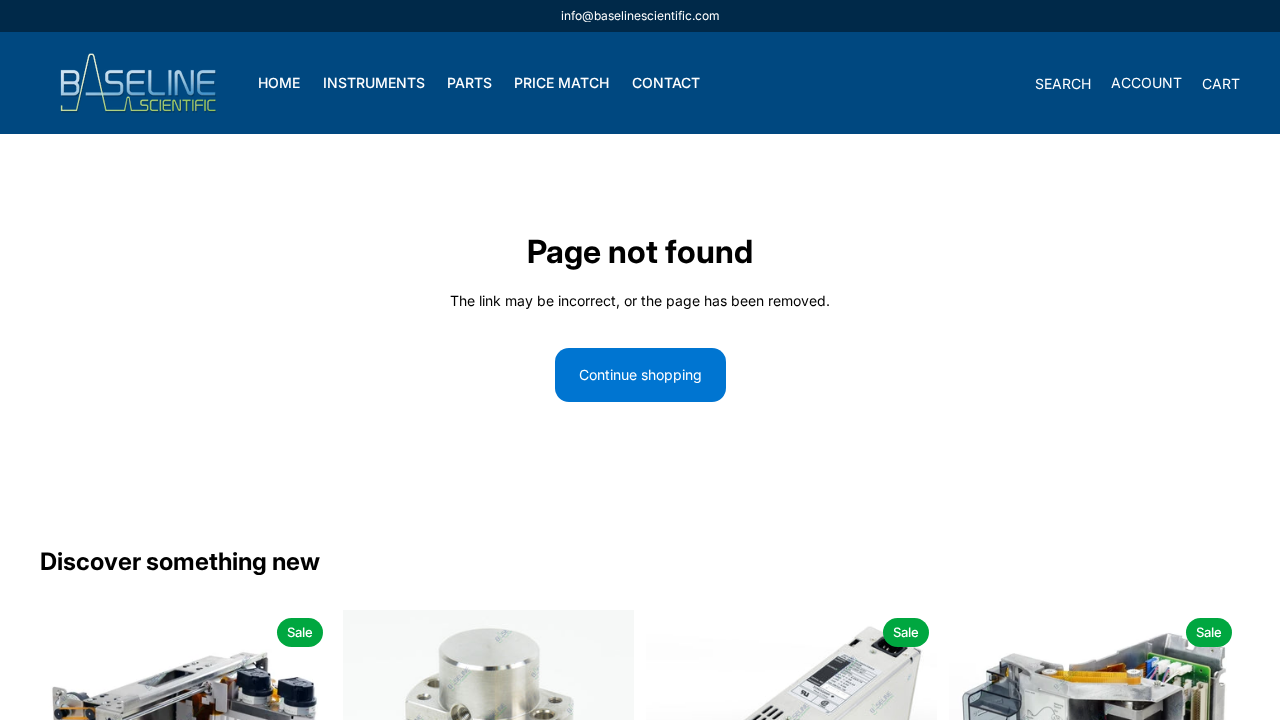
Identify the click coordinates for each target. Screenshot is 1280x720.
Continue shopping (640, 374)
